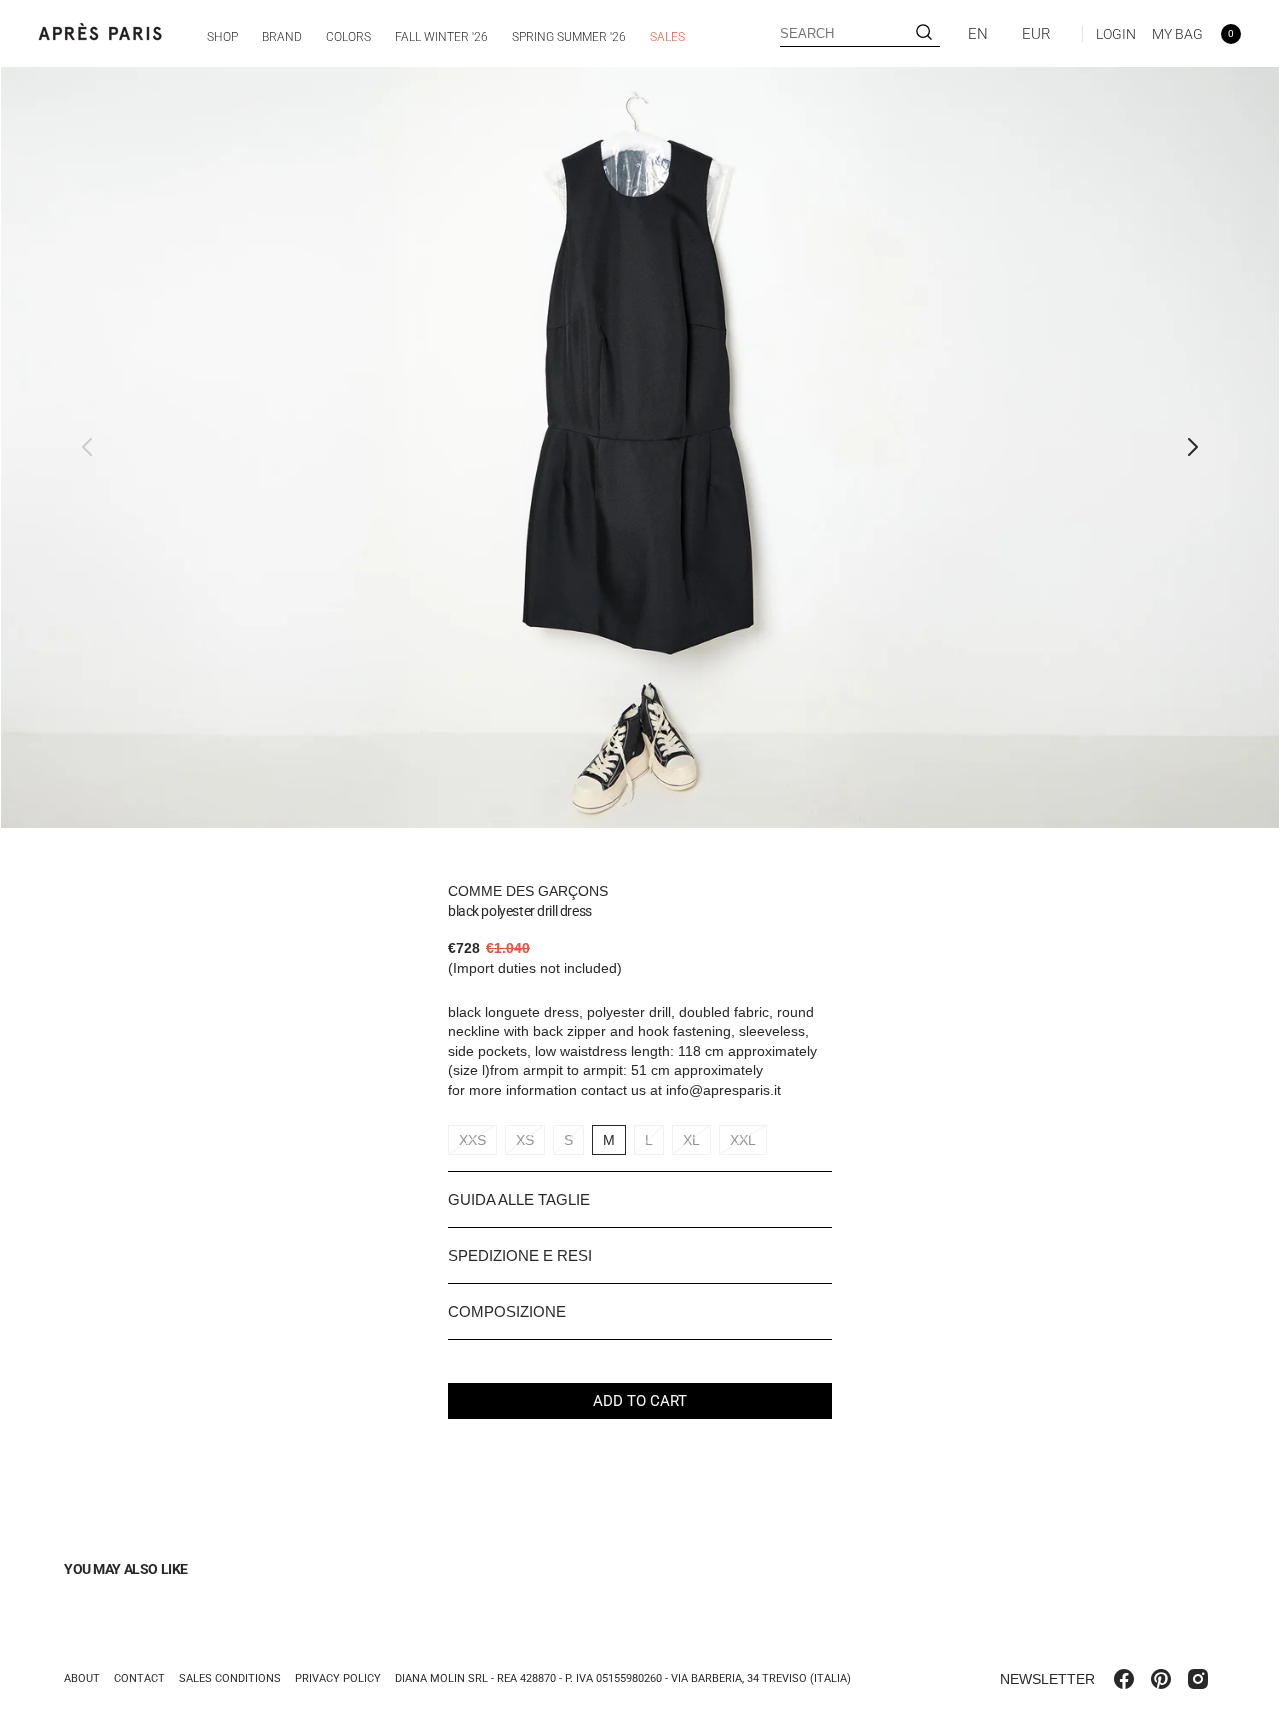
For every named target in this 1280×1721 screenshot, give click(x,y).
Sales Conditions (230, 1678)
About (82, 1679)
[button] (1110, 34)
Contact (139, 1678)
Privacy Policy (338, 1678)
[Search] (924, 33)
